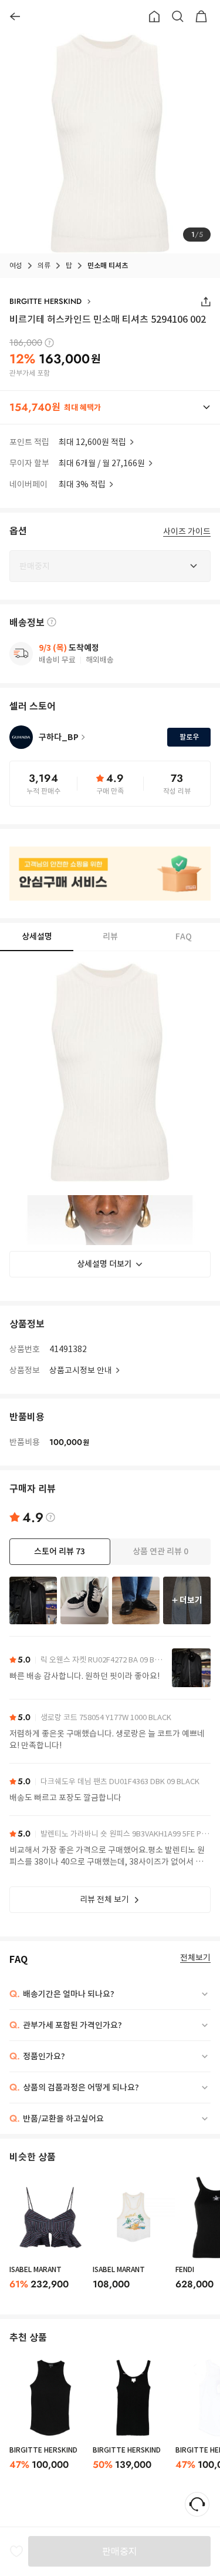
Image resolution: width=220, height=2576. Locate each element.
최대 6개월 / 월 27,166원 (102, 463)
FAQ (184, 936)
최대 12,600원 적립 (92, 442)
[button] (110, 407)
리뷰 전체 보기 (104, 1899)
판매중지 (120, 2551)
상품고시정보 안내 (81, 1370)
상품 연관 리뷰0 (160, 1551)
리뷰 (110, 936)
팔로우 (189, 737)
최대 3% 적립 (82, 484)
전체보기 (195, 1958)
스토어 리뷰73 (60, 1551)
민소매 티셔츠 (108, 265)
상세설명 (37, 936)
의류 (44, 265)
